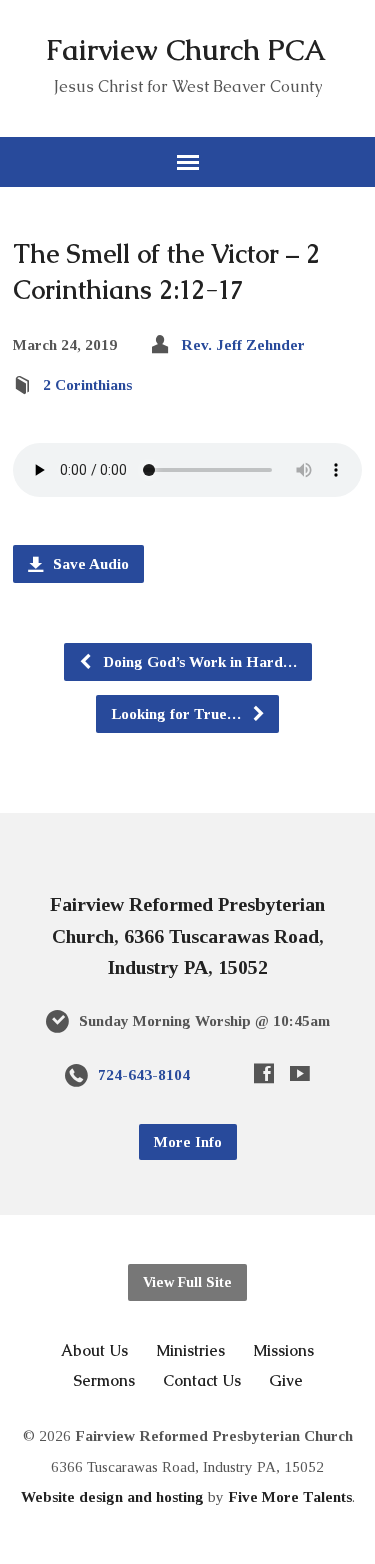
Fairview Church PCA (186, 50)
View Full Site (187, 1282)
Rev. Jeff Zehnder (243, 344)
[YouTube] (300, 1073)
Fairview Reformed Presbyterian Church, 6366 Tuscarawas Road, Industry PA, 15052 (187, 935)
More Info (188, 1142)
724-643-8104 (144, 1074)
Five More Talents (290, 1496)
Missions (283, 1350)
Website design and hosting (112, 1496)
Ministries (190, 1350)
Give (286, 1380)
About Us (94, 1350)
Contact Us (202, 1380)
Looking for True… (178, 713)
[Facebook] (264, 1073)
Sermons (104, 1380)
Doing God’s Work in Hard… (198, 661)
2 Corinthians (87, 384)
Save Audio (89, 563)
